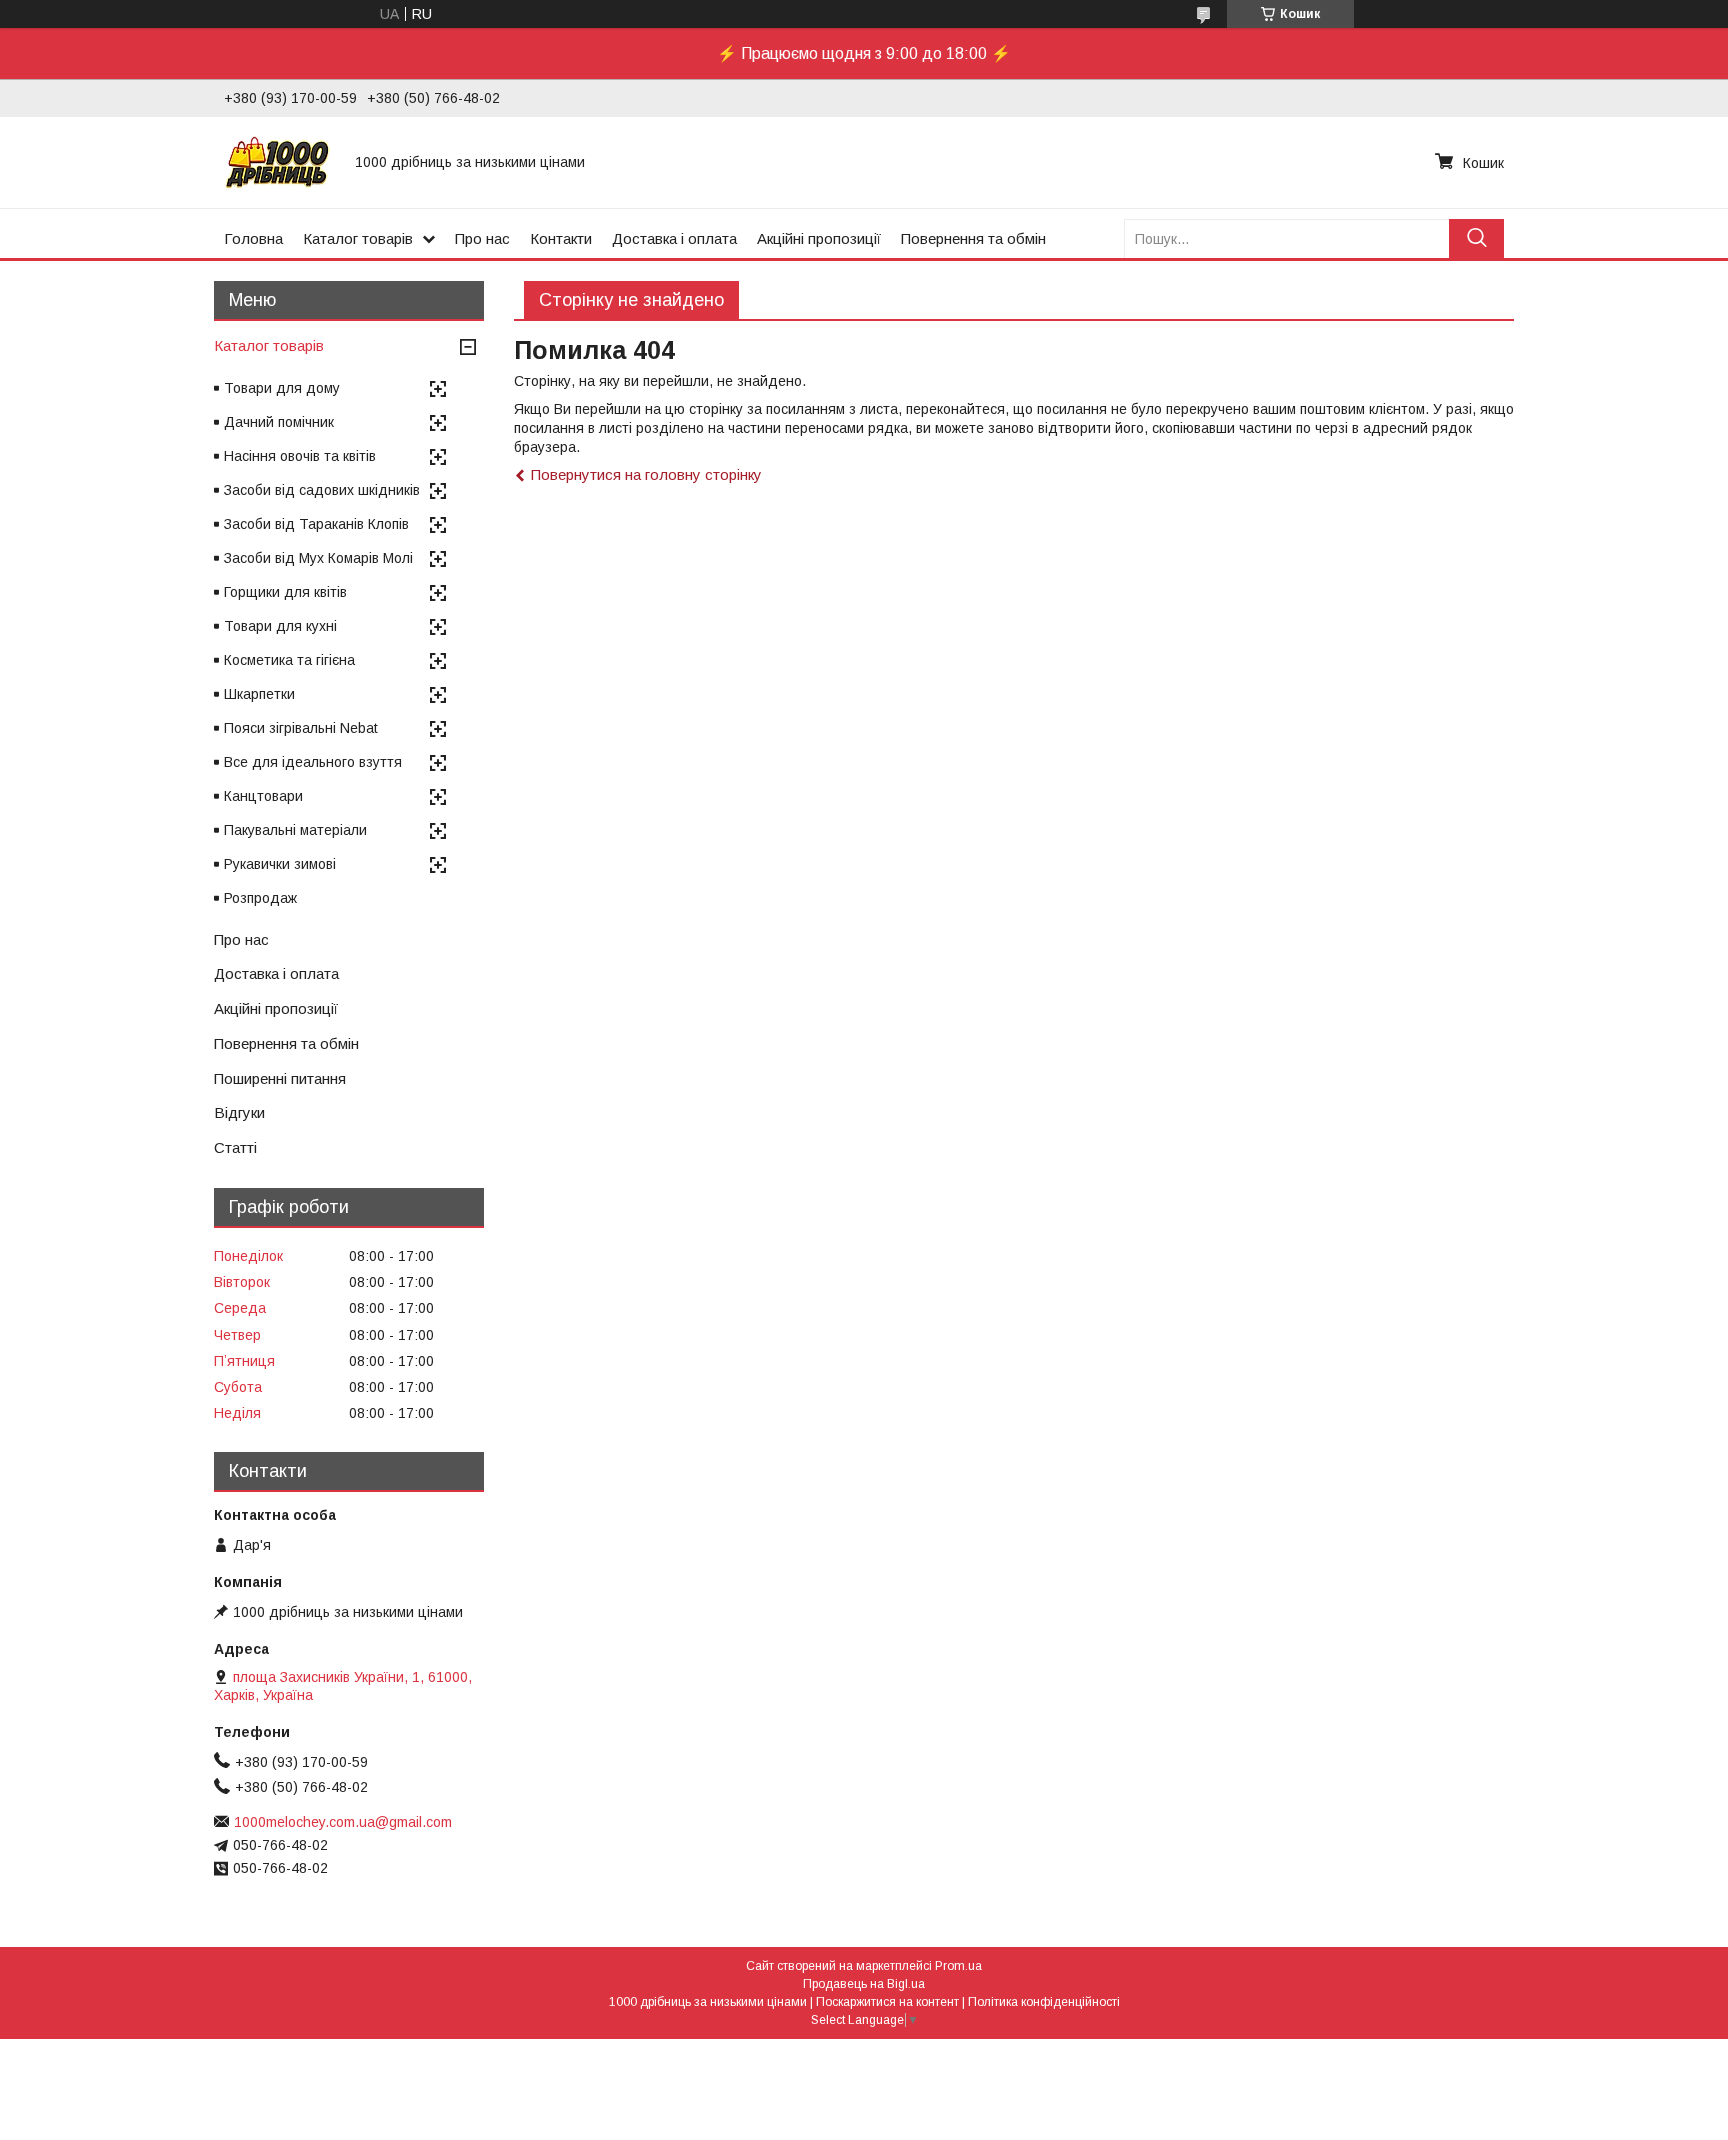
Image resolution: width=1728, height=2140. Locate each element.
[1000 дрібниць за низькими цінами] (277, 162)
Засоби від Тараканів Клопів (316, 524)
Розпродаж (260, 898)
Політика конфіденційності (1044, 2002)
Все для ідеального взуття (313, 762)
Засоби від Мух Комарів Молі (318, 558)
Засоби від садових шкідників (322, 490)
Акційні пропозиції (819, 238)
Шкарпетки (259, 694)
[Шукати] (1476, 238)
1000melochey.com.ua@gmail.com (343, 1822)
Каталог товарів (358, 238)
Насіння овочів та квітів (300, 456)
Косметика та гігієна (289, 660)
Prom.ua (958, 1966)
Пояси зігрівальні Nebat (301, 728)
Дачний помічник (279, 422)
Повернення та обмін (973, 238)
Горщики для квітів (285, 592)
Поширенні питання (280, 1078)
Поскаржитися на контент (887, 2002)
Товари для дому (282, 388)
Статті (235, 1147)
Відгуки (239, 1112)
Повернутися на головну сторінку (646, 474)
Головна (253, 238)
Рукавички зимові (280, 864)
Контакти (561, 238)
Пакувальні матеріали (295, 830)
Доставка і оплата (674, 238)
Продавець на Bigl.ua (864, 1984)
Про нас (482, 238)
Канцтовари (263, 796)
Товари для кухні (280, 626)
